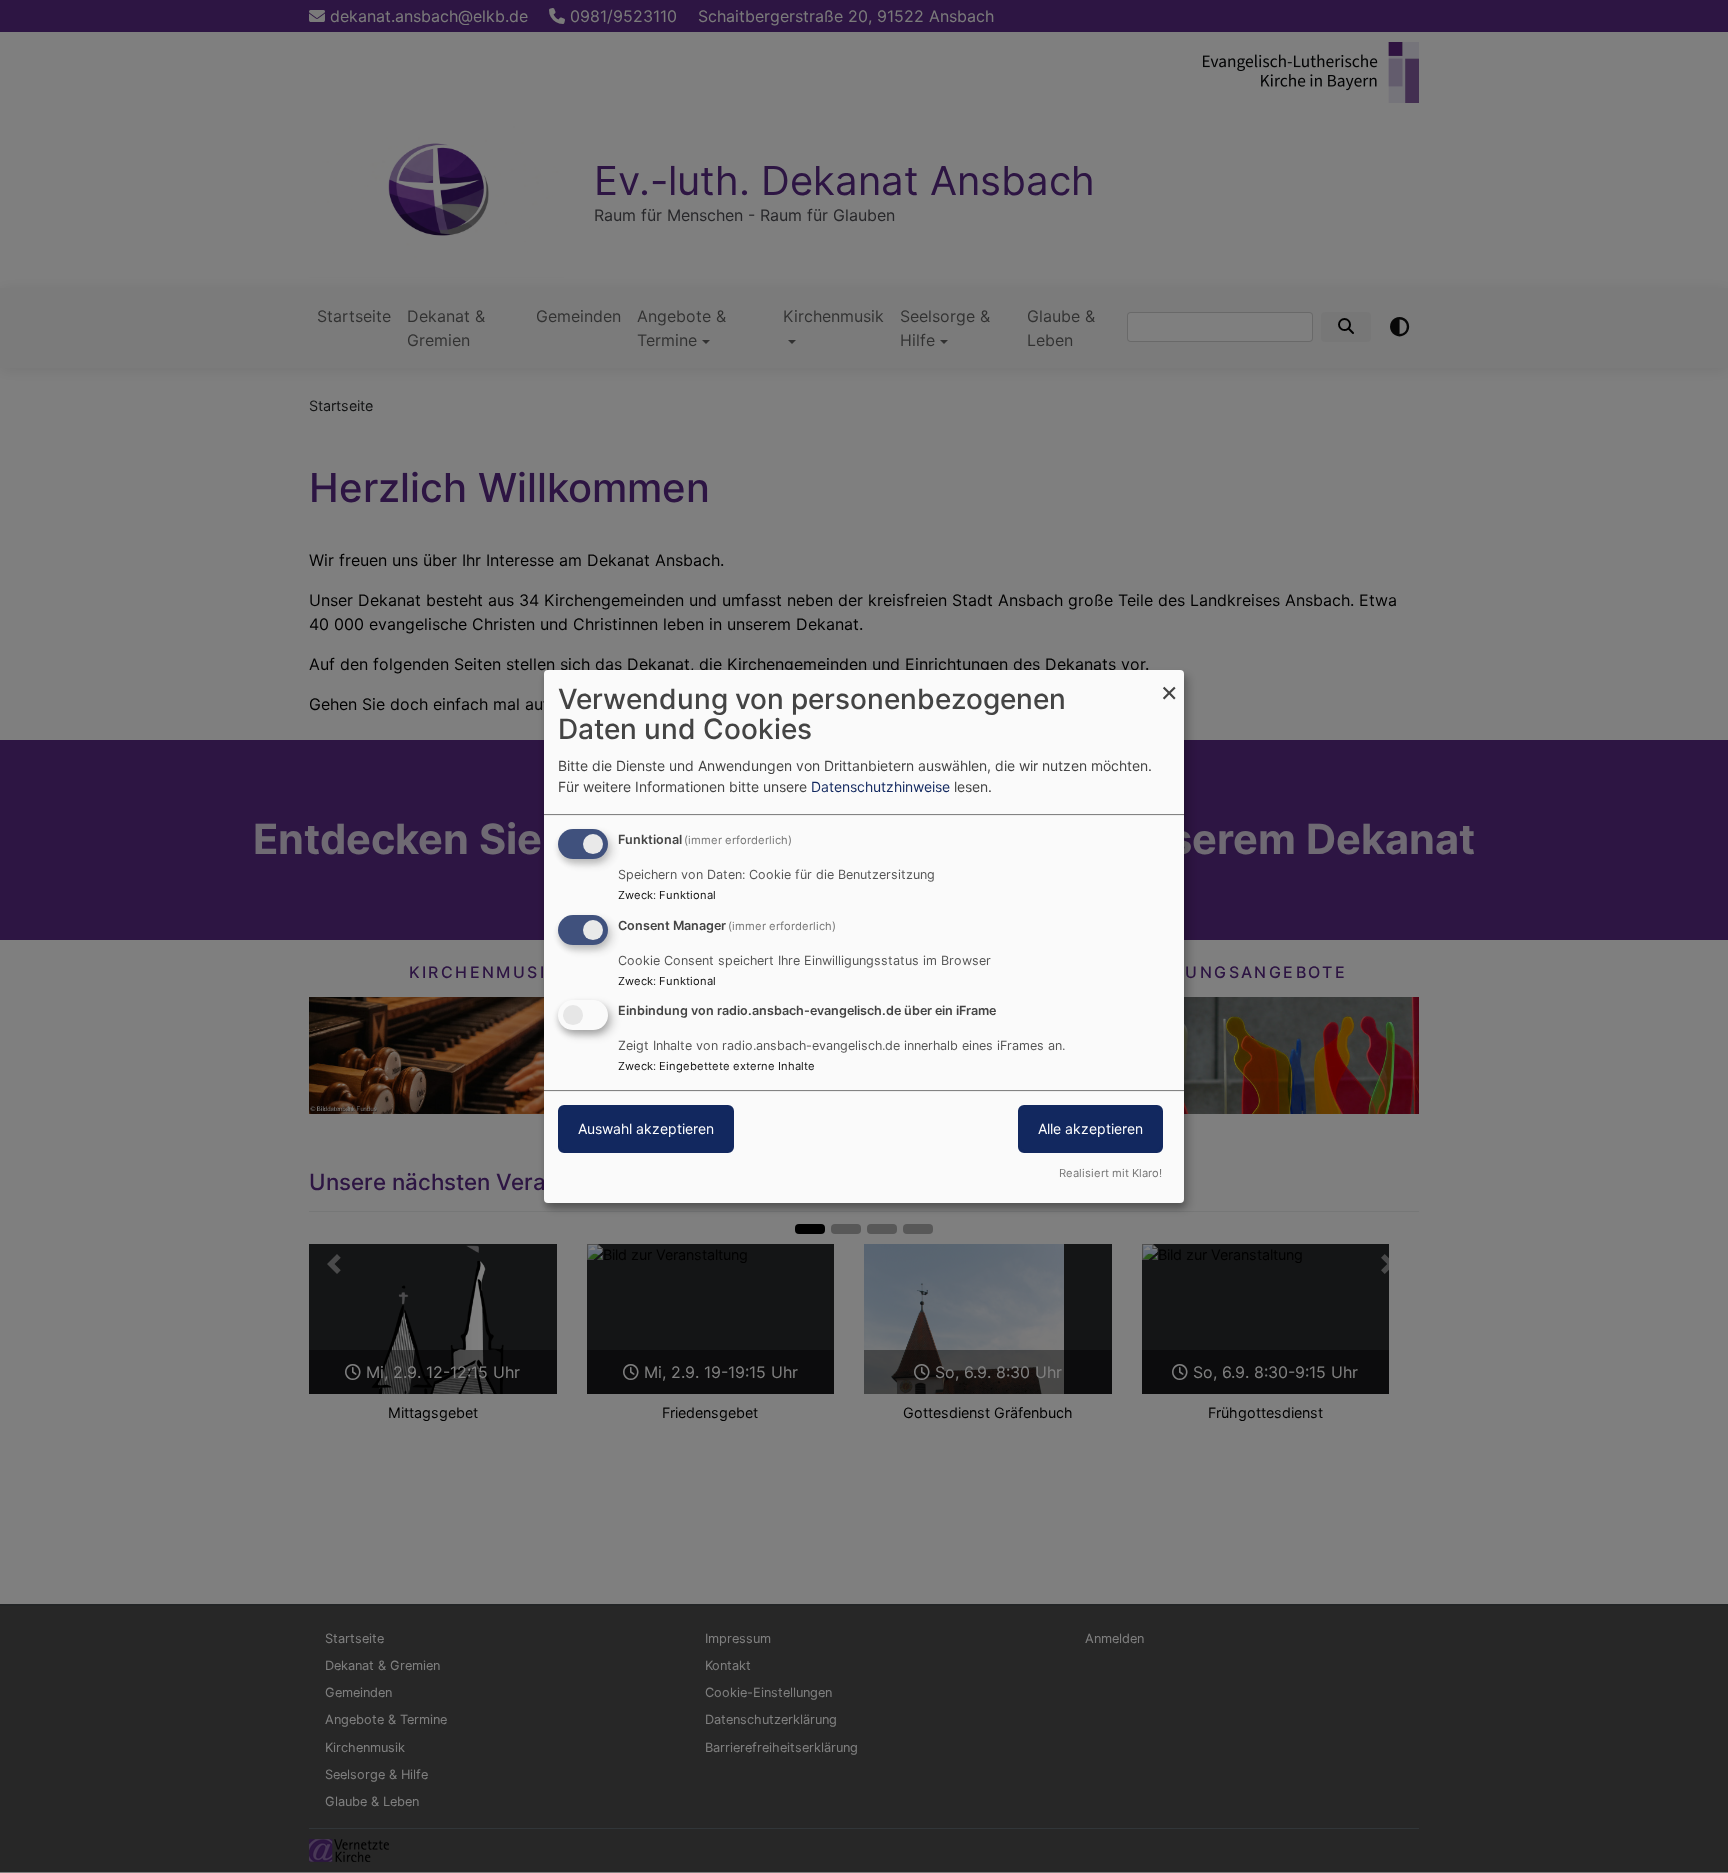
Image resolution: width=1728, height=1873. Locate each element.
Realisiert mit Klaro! (1110, 1173)
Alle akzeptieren (1090, 1129)
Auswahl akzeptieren (646, 1129)
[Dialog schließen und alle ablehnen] (1169, 682)
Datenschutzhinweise (880, 786)
